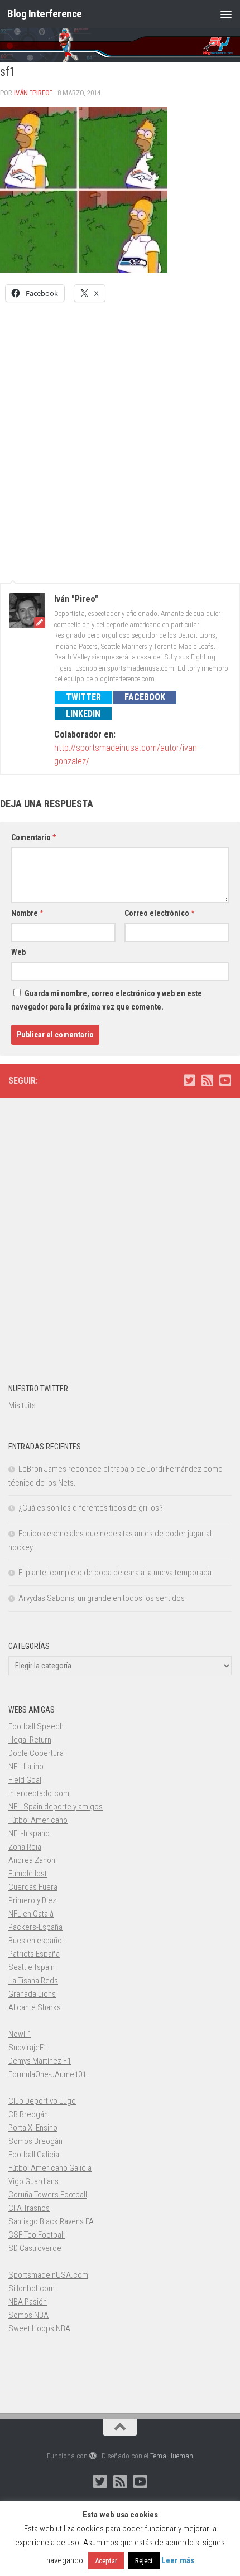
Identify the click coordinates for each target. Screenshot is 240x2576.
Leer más (178, 2560)
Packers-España (35, 1927)
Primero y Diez (32, 1900)
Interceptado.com (39, 1793)
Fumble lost (28, 1874)
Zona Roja (25, 1847)
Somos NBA (28, 2315)
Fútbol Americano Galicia (50, 2168)
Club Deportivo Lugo (42, 2101)
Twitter (83, 697)
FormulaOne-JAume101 (47, 2074)
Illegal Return (30, 1740)
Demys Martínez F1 (40, 2061)
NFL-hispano (29, 1833)
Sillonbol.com (32, 2288)
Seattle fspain (32, 1967)
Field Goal (25, 1780)
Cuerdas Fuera (33, 1887)
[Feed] (207, 1080)
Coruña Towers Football (48, 2195)
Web (18, 952)
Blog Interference (45, 14)
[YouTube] (225, 1080)
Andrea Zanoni (33, 1860)
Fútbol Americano (38, 1820)
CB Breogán (28, 2114)
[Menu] (226, 14)
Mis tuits (22, 1405)
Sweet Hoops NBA (39, 2328)
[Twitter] (189, 1080)
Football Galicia (34, 2155)
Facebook (145, 697)
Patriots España (34, 1954)
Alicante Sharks (35, 2007)
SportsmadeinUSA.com (48, 2275)
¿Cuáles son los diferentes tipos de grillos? (91, 1508)
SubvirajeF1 (28, 2048)
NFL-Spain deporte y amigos (56, 1807)
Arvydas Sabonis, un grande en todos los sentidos (102, 1598)
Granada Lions (32, 1994)
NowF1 (20, 2034)
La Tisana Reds (33, 1981)
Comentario (33, 837)
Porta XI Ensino (33, 2128)
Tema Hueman (172, 2456)
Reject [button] (144, 2561)
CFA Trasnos (29, 2208)
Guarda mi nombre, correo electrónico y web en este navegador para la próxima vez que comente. (107, 1000)
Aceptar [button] (106, 2561)
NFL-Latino (26, 1767)
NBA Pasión (28, 2302)
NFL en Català (31, 1914)
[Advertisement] (120, 436)
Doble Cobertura (36, 1753)
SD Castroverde (35, 2248)
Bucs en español (36, 1941)
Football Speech (36, 1726)
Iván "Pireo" (33, 93)
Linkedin (83, 714)
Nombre (27, 913)
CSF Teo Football (37, 2235)
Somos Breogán (35, 2141)
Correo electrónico (159, 913)
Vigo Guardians (33, 2181)
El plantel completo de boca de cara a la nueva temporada (115, 1573)
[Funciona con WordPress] (93, 2456)
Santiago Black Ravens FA (51, 2221)
